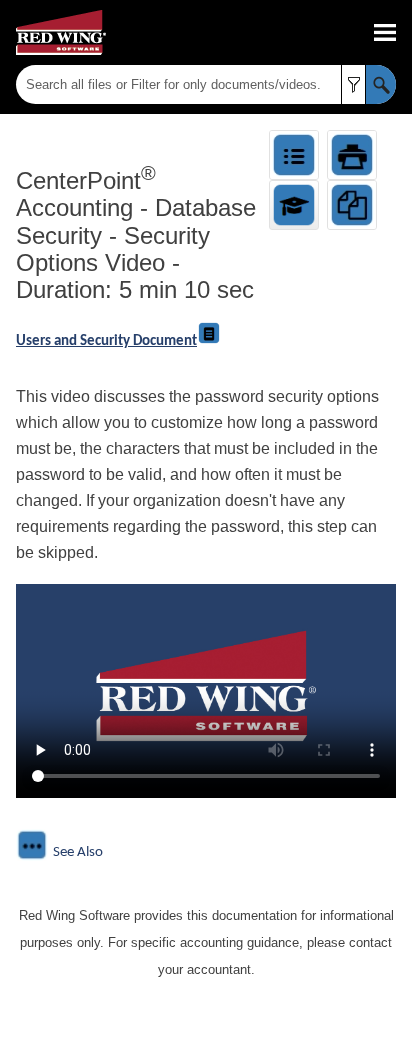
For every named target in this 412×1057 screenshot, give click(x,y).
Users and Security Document (106, 341)
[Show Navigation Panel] (385, 33)
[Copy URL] (352, 205)
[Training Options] (294, 205)
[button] (353, 84)
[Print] (352, 155)
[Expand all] (294, 155)
